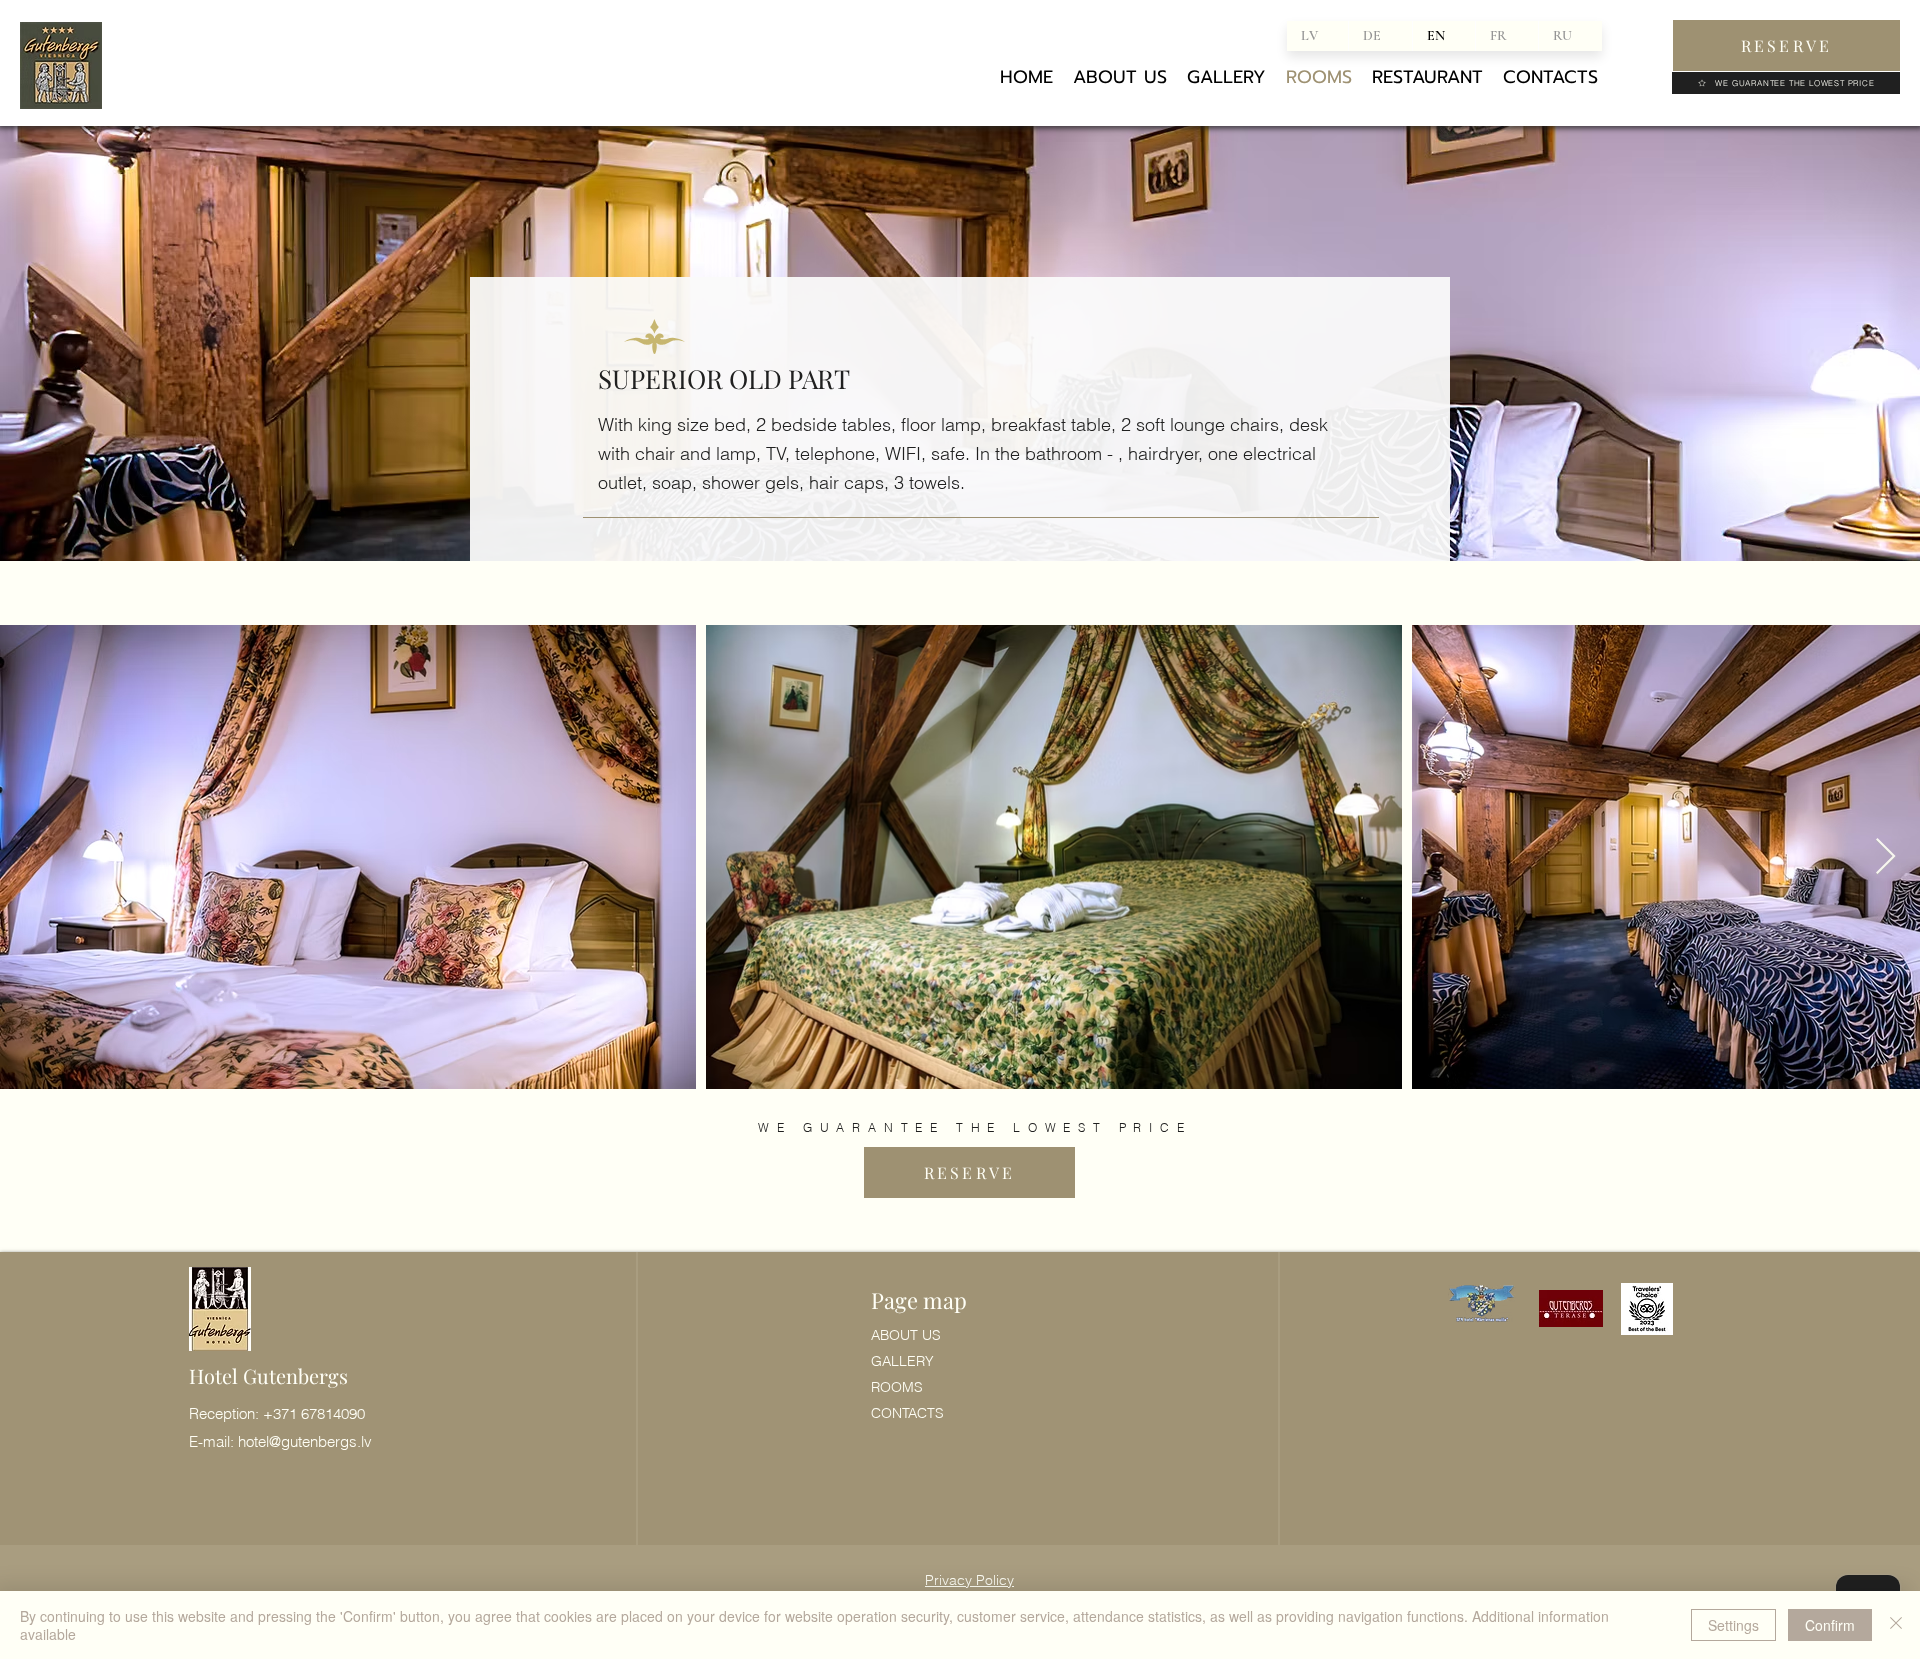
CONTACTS (907, 1413)
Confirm (1830, 1625)
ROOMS (897, 1387)
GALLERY (902, 1361)
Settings (1733, 1625)
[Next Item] (1885, 857)
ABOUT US (906, 1335)
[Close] (1896, 1625)
